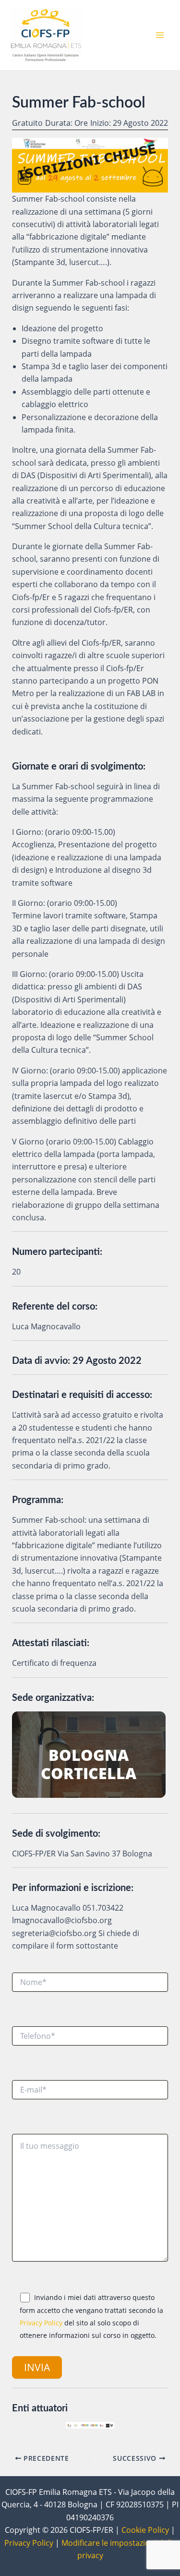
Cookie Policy (145, 2530)
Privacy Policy (41, 2323)
